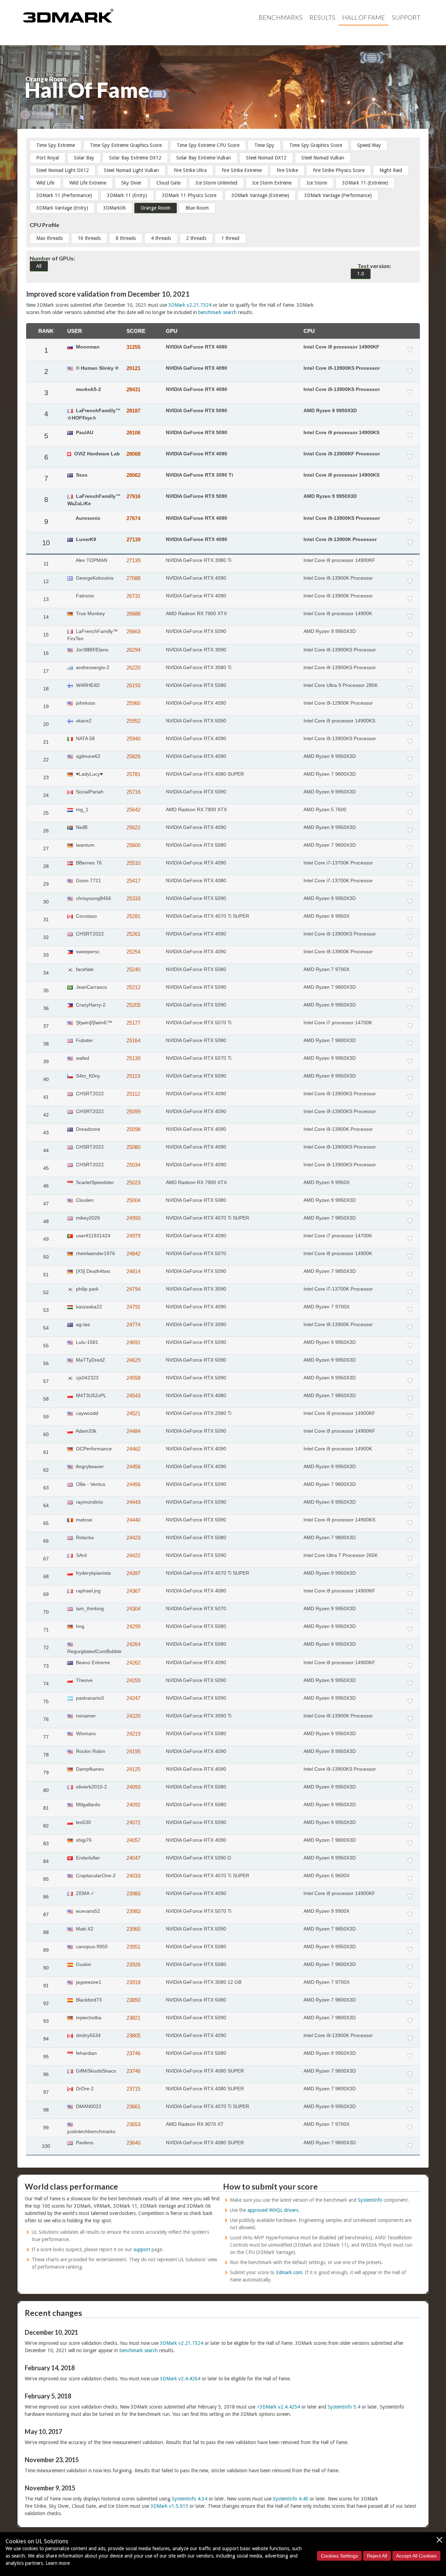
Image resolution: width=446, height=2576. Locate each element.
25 (46, 813)
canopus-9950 (91, 1947)
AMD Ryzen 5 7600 (325, 809)
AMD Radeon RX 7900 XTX (196, 613)
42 (46, 1115)
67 (46, 1559)
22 (46, 760)
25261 (133, 934)
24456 (133, 1467)
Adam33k (86, 1431)
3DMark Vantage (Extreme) (260, 195)
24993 (133, 1218)
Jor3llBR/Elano (91, 650)
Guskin (83, 1964)
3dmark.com (289, 2272)
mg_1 (82, 809)
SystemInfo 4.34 (190, 2499)
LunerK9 (85, 539)
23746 (133, 2053)
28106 (133, 433)
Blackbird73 (88, 2000)
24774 (133, 1325)
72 (46, 1647)
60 (46, 1434)
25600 (133, 845)
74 (46, 1684)
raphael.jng (88, 1591)
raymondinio (89, 1502)
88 (46, 1932)
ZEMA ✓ (85, 1893)
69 (46, 1594)
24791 (133, 1307)
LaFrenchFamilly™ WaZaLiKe (94, 500)
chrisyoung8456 (93, 898)
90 (46, 1968)
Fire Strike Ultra (190, 170)
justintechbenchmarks (91, 2131)
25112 (133, 1094)
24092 (133, 1805)
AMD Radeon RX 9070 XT (195, 2124)
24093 (133, 1787)
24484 (133, 1431)
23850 (133, 2000)
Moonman (87, 347)
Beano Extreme (92, 1662)
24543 (133, 1396)
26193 (133, 685)
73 (46, 1666)
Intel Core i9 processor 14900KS (341, 432)
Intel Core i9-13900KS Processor (342, 368)
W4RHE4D (87, 685)
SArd (81, 1555)
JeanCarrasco (91, 987)
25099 (133, 1111)
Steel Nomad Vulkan (323, 158)
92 (46, 2003)
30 (46, 902)
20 (46, 724)
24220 (133, 1716)
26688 (133, 614)
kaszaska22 (88, 1307)
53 (46, 1310)
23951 (133, 1947)
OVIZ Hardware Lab (96, 454)
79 (46, 1772)
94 (46, 2039)
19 (46, 706)
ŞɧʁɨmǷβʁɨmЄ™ (93, 1023)
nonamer (85, 1716)
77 (46, 1737)
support (142, 2249)
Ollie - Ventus (90, 1484)
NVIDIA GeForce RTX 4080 (197, 347)
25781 (133, 774)
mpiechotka (88, 2018)
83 (46, 1843)
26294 (133, 650)
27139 (133, 539)
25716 (133, 792)
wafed (82, 1058)
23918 (133, 1982)
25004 (133, 1200)
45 (46, 1168)
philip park (87, 1289)
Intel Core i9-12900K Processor (338, 703)
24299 (133, 1626)
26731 (133, 596)
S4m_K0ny (87, 1076)
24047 (133, 1858)
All (39, 266)
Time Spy (264, 145)
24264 (133, 1644)
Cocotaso (86, 916)
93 (46, 2021)
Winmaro (85, 1733)
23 (46, 777)
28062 (133, 475)
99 (46, 2128)
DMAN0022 (88, 2106)
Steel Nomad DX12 (266, 158)
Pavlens (84, 2143)
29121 (133, 368)
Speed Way (369, 145)
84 (46, 1861)
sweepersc (87, 952)
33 (46, 955)
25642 (133, 810)
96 (46, 2074)
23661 (133, 2107)
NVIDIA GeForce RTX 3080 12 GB (204, 1982)
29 (46, 884)
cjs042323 (87, 1378)
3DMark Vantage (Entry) (62, 208)
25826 (133, 756)
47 (46, 1204)
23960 (133, 1929)
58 (46, 1399)
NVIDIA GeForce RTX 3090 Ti (199, 475)
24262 (133, 1663)
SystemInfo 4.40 (291, 2499)
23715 (133, 2089)
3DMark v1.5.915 (169, 2506)
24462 (133, 1449)
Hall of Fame (364, 17)
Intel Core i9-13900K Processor (340, 539)
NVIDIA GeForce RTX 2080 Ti (199, 1413)
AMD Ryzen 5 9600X (326, 1876)
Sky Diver (131, 183)
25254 (133, 952)
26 (46, 831)
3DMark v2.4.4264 (180, 2379)
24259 (133, 1680)
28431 (133, 389)
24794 (133, 1289)
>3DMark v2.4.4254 (278, 2407)
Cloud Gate (168, 183)
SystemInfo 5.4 (344, 2407)
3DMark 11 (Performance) (64, 195)
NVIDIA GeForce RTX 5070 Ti (199, 1023)
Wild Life (45, 183)
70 (46, 1612)
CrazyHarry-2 (90, 1005)
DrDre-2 (84, 2089)
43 (46, 1133)
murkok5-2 (88, 389)
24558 (133, 1378)
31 (46, 919)
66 (46, 1541)
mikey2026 (87, 1218)
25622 (133, 827)
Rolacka (84, 1537)
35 (46, 991)
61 (46, 1452)
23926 (133, 1964)
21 (46, 742)
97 (46, 2092)
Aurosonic (87, 518)
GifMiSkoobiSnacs (95, 2071)
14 (46, 617)
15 (46, 635)
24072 (133, 1822)
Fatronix (84, 596)
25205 (133, 1005)
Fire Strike (287, 170)
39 (46, 1062)
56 (46, 1363)
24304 (133, 1609)
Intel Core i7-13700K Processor (338, 863)
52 (46, 1292)
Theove (84, 1680)
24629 (133, 1360)
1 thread (230, 238)
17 (46, 671)
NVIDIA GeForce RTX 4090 (197, 368)
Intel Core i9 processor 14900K (338, 613)
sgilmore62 (87, 756)
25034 (133, 1165)
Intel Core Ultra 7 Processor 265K (341, 1555)
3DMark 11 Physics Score (189, 195)
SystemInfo (370, 2200)
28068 (133, 454)
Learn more (58, 2563)
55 (46, 1346)
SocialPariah (89, 792)
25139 (133, 1058)
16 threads (89, 238)
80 (46, 1790)
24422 (133, 1555)
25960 (133, 703)
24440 (133, 1520)
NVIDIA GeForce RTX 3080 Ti (199, 560)
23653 (133, 2124)
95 (46, 2057)
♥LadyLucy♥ (89, 774)
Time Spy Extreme (56, 145)
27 (46, 848)
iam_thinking (89, 1608)
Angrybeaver (89, 1466)
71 (46, 1630)
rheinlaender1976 (95, 1253)
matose (83, 1520)
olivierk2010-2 (91, 1787)
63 (46, 1488)
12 (46, 581)
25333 (133, 898)
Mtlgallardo (87, 1804)
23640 (133, 2143)
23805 (133, 2035)
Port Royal (48, 158)
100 (46, 2146)
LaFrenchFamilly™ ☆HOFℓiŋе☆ (94, 414)
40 (46, 1079)
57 (46, 1381)
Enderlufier (87, 1858)
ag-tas (82, 1324)
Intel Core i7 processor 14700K (338, 1023)
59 (46, 1417)
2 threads (196, 238)
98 (46, 2110)
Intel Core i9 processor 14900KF (341, 347)
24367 (133, 1591)
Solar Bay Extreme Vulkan (204, 158)
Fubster (84, 1040)
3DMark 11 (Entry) (127, 195)
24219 (133, 1734)
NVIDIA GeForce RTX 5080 (196, 685)
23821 (133, 2018)
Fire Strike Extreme (242, 170)
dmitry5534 (88, 2035)
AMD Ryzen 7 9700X (326, 969)
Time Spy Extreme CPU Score (208, 145)
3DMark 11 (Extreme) (365, 183)
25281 (133, 916)
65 (46, 1523)
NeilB (81, 827)
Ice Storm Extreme (272, 183)
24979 (133, 1236)
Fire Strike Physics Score (339, 170)
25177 (133, 1023)
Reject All (377, 2556)
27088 (133, 578)
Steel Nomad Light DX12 (63, 170)
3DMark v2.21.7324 (190, 305)
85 (46, 1879)
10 (46, 543)
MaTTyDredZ (90, 1360)
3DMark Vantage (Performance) (338, 195)
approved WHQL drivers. (274, 2210)
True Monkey (90, 613)
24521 (133, 1413)
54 (46, 1328)
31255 (133, 347)
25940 (133, 739)
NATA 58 (85, 738)
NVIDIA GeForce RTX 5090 (197, 410)
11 (46, 564)
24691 (133, 1342)
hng (79, 1626)
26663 (133, 631)
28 (46, 866)
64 (46, 1505)
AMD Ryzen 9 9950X (326, 916)
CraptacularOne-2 (95, 1876)
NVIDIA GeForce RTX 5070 (196, 1253)
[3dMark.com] (68, 15)
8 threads (126, 238)
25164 (133, 1040)
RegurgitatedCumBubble (94, 1651)
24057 (133, 1840)
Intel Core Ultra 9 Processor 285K (341, 685)
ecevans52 (87, 1911)
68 (46, 1576)
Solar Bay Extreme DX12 (135, 158)
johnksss (85, 703)
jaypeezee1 (88, 1982)
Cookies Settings (339, 2556)
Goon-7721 (88, 880)
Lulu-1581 (86, 1342)
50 (46, 1257)
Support (406, 17)
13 (46, 599)
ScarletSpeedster (94, 1182)
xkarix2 (83, 721)
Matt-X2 (84, 1929)
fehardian (86, 2053)
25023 (133, 1183)
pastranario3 (89, 1698)
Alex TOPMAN (91, 560)
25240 (133, 969)
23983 (133, 1893)
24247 (133, 1698)
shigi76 (83, 1840)
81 (46, 1808)
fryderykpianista (93, 1573)
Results (322, 17)
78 (46, 1755)
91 (46, 1986)
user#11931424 (93, 1236)
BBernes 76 (88, 863)
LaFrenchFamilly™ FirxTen (93, 635)
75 (46, 1701)
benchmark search (217, 312)
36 (46, 1008)
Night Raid (391, 170)
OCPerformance (93, 1449)
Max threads (49, 238)
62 (46, 1470)
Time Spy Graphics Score (316, 145)
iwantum (84, 845)
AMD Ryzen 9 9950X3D (330, 410)
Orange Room (156, 208)
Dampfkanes (89, 1769)
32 (46, 937)
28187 (133, 411)
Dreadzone (87, 1129)
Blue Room (197, 208)
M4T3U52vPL (90, 1395)
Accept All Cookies (416, 2556)
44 (46, 1150)
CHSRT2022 (89, 934)
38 (46, 1044)
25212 (133, 987)
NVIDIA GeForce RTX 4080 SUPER (205, 774)
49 (46, 1239)
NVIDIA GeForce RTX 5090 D (198, 1858)
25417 (133, 881)
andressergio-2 (92, 667)
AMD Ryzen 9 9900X (326, 1911)
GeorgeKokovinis (94, 578)
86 (46, 1897)
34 (46, 973)
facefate (84, 969)
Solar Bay (84, 158)
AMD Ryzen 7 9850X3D (330, 1218)
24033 (133, 1876)
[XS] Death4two (92, 1271)
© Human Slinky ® (97, 368)
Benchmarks (280, 17)
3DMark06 (114, 208)
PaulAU (84, 432)
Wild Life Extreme (88, 183)
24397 (133, 1573)
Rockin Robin (90, 1751)
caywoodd (86, 1413)
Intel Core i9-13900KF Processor (342, 454)
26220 (133, 668)
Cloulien (84, 1200)
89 (46, 1950)
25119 (133, 1076)
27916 (133, 496)
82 (46, 1826)
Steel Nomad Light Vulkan (131, 170)
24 (46, 795)
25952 (133, 721)
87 (46, 1915)
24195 (133, 1751)
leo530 (83, 1822)
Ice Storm (317, 183)
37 (46, 1026)
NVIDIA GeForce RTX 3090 (196, 650)
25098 (133, 1129)
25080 (133, 1147)
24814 (133, 1271)
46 (46, 1186)
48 (46, 1221)
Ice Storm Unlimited (216, 183)
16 (46, 653)
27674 (133, 518)
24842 (133, 1254)
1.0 (361, 274)
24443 (133, 1502)
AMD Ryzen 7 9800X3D (330, 774)
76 (46, 1719)
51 (46, 1275)
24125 (133, 1769)
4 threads (161, 238)
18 (46, 689)
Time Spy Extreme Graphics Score (126, 145)
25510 (133, 863)
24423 (133, 1538)
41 (46, 1097)
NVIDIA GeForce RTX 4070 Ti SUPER (207, 916)
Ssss (81, 475)
